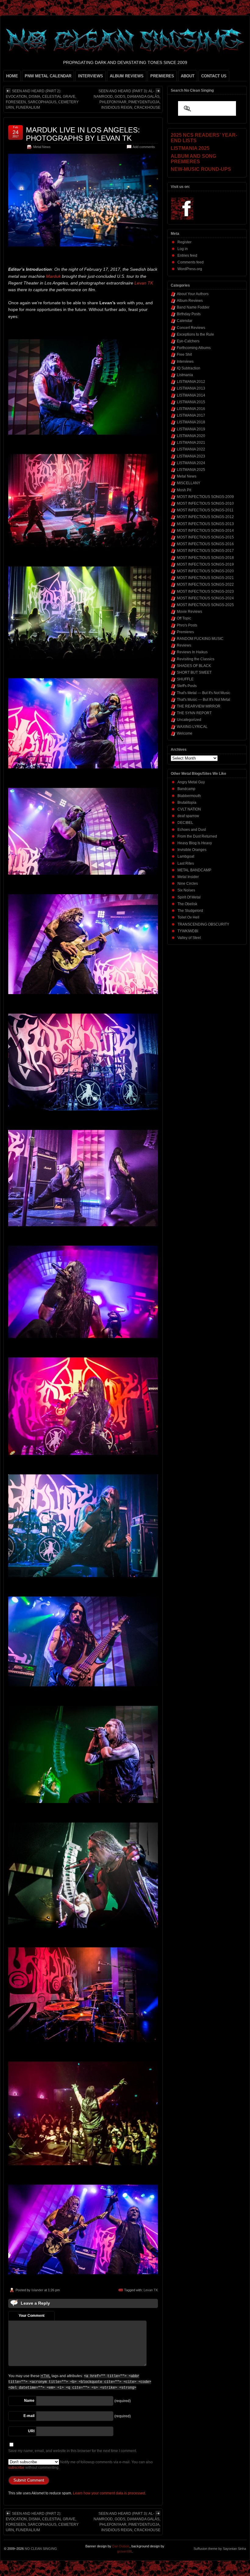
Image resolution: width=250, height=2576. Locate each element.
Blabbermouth (189, 796)
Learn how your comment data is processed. (109, 2493)
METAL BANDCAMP (194, 870)
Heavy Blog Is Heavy (195, 843)
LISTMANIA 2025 (191, 470)
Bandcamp (186, 789)
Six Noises (186, 890)
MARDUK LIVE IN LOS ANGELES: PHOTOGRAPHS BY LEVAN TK (83, 134)
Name (29, 2401)
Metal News (42, 147)
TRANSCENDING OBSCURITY (203, 924)
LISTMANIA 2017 (191, 415)
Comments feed (191, 262)
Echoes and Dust (192, 830)
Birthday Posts (189, 314)
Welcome (185, 733)
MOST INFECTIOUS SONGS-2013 (205, 524)
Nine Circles (188, 884)
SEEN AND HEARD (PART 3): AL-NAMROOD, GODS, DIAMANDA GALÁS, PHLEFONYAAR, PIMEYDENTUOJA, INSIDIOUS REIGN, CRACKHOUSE (127, 99)
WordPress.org (190, 269)
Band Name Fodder (193, 307)
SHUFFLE (185, 679)
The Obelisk (187, 904)
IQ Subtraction (189, 368)
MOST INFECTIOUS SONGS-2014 (205, 531)
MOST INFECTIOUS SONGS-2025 (205, 605)
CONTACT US (214, 76)
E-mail (29, 2416)
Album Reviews (190, 301)
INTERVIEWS (91, 76)
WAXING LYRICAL (192, 727)
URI (31, 2431)
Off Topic (184, 618)
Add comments (144, 147)
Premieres (185, 632)
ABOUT (188, 76)
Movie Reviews (189, 612)
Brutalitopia (187, 803)
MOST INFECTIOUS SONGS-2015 (205, 537)
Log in (183, 249)
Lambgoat (186, 856)
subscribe (16, 2468)
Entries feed (187, 256)
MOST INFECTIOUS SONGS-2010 (205, 503)
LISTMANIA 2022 (191, 449)
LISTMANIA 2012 (191, 382)
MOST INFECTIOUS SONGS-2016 (205, 544)
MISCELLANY (189, 483)
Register (184, 242)
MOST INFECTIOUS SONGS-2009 (205, 497)
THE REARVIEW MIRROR (199, 706)
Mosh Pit (184, 490)
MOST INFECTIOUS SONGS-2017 (205, 551)
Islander (37, 2290)
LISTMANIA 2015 (191, 402)
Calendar (185, 321)
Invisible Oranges (192, 850)
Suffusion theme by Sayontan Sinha (220, 2549)
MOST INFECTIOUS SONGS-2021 (205, 578)
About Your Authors (193, 294)
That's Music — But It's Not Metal (204, 700)
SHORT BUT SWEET (194, 672)
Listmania (185, 375)
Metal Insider (188, 877)
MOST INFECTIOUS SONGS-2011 (205, 510)
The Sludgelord (190, 911)
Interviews (185, 362)
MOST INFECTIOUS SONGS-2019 (205, 564)
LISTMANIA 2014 (191, 395)
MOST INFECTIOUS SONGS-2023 (205, 591)
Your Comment (32, 2316)
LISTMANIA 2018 (191, 422)
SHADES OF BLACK (194, 666)
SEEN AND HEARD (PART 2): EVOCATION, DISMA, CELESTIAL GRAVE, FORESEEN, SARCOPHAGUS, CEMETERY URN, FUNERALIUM (42, 99)
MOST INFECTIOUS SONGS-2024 (205, 598)
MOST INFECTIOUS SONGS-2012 (205, 517)
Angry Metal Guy (191, 782)
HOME (12, 76)
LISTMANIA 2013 (191, 388)
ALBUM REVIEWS (127, 76)
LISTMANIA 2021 (191, 443)
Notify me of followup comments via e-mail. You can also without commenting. (80, 2465)
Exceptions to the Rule (195, 334)
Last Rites (186, 863)
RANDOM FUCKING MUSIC (200, 639)
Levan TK (144, 283)
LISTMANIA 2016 (191, 409)
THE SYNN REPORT (194, 713)
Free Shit (184, 355)
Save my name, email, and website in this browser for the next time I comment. (73, 2451)
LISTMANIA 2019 (191, 429)
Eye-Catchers (188, 341)
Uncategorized (189, 720)
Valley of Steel (189, 938)
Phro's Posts (187, 625)
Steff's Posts (187, 686)
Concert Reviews (191, 328)
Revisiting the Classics (196, 659)
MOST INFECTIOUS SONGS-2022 (205, 584)
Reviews (184, 645)
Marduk (53, 276)
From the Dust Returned (197, 836)
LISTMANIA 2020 (191, 436)
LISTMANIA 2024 (191, 463)
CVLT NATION (189, 809)
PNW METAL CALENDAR (48, 76)
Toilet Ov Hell (188, 917)
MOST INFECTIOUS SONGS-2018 (205, 558)
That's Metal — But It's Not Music (204, 693)
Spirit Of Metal (189, 897)
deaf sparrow (188, 816)
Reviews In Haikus (192, 652)
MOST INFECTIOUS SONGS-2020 (205, 571)
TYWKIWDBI (188, 931)
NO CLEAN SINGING (41, 2549)
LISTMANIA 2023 (191, 456)
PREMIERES (162, 76)
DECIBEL (185, 823)
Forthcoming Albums (194, 348)
